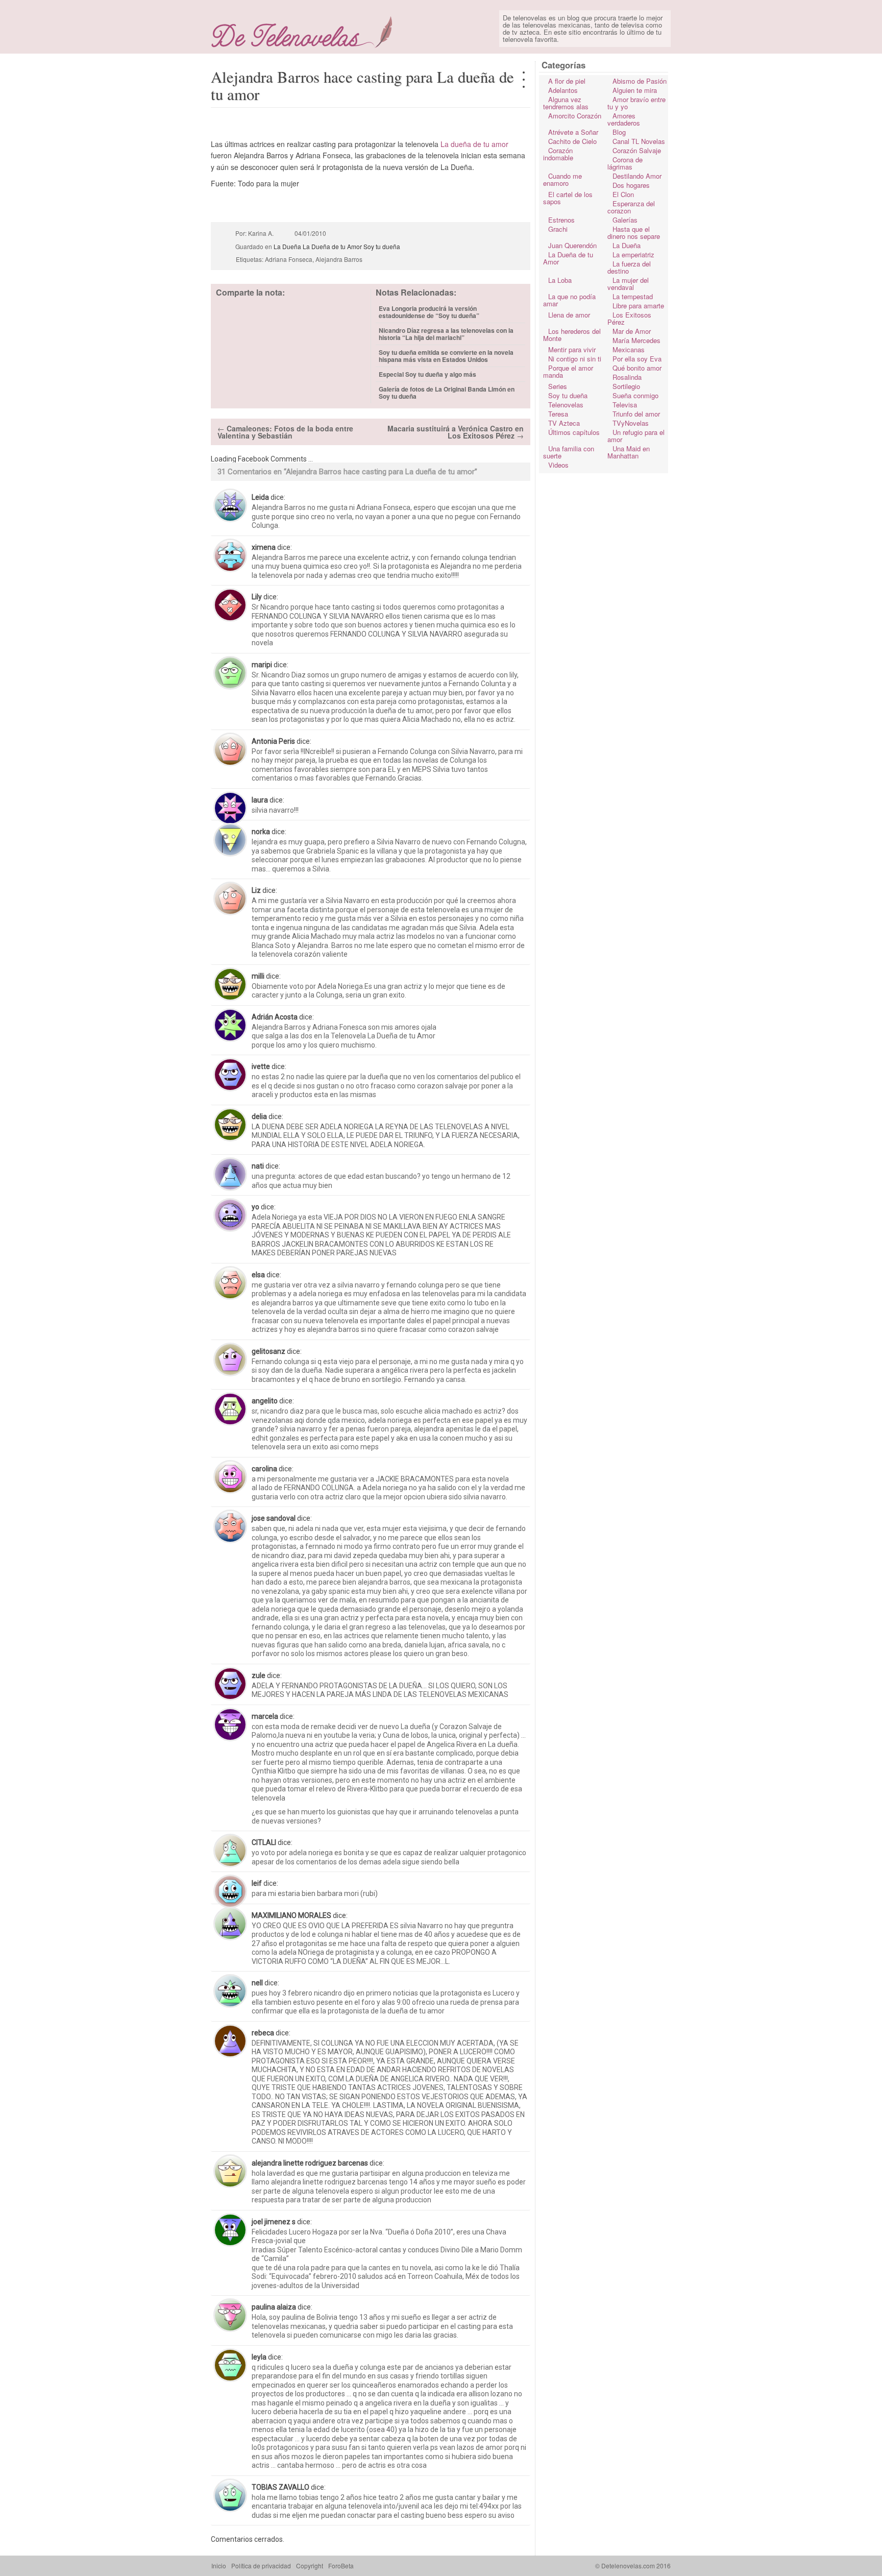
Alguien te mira (635, 90)
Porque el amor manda (568, 371)
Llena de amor (569, 315)
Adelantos (563, 90)
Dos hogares (631, 185)
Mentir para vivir (572, 349)
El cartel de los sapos (568, 198)
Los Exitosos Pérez (629, 318)
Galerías (625, 220)
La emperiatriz (633, 254)
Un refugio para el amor (636, 436)
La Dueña (627, 245)
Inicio (219, 2566)
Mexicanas (629, 349)
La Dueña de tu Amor (568, 258)
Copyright (310, 2566)
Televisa (625, 405)
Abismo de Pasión (640, 81)
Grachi (558, 229)
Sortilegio (626, 386)
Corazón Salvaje (637, 150)
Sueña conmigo (635, 395)
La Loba (560, 280)
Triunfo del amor (636, 414)
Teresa (558, 414)
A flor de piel (567, 81)
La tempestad (633, 296)
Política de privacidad (261, 2566)
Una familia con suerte (569, 452)
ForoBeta (341, 2566)
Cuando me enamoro (562, 179)
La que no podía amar (569, 300)
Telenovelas (566, 405)
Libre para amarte (638, 306)
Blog (619, 132)
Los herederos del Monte (572, 335)
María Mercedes (636, 340)
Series (558, 386)
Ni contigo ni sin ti (575, 359)
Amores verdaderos (624, 119)
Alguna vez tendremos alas (566, 103)
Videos (558, 465)
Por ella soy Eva (637, 359)
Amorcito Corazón (575, 116)
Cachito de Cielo (572, 141)
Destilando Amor (637, 176)
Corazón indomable (558, 154)
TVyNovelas (631, 423)
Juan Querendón (572, 245)
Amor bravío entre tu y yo (636, 103)
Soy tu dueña (568, 395)
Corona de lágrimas (625, 163)
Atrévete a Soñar (573, 132)
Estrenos (561, 220)
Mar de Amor (632, 331)
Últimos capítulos (574, 432)
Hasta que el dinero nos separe (634, 233)
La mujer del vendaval (628, 284)
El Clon (623, 194)
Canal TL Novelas (639, 141)
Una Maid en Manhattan (629, 452)
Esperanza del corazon (631, 207)
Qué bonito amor (637, 368)
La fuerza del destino (629, 267)
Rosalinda (627, 377)
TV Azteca (564, 423)
